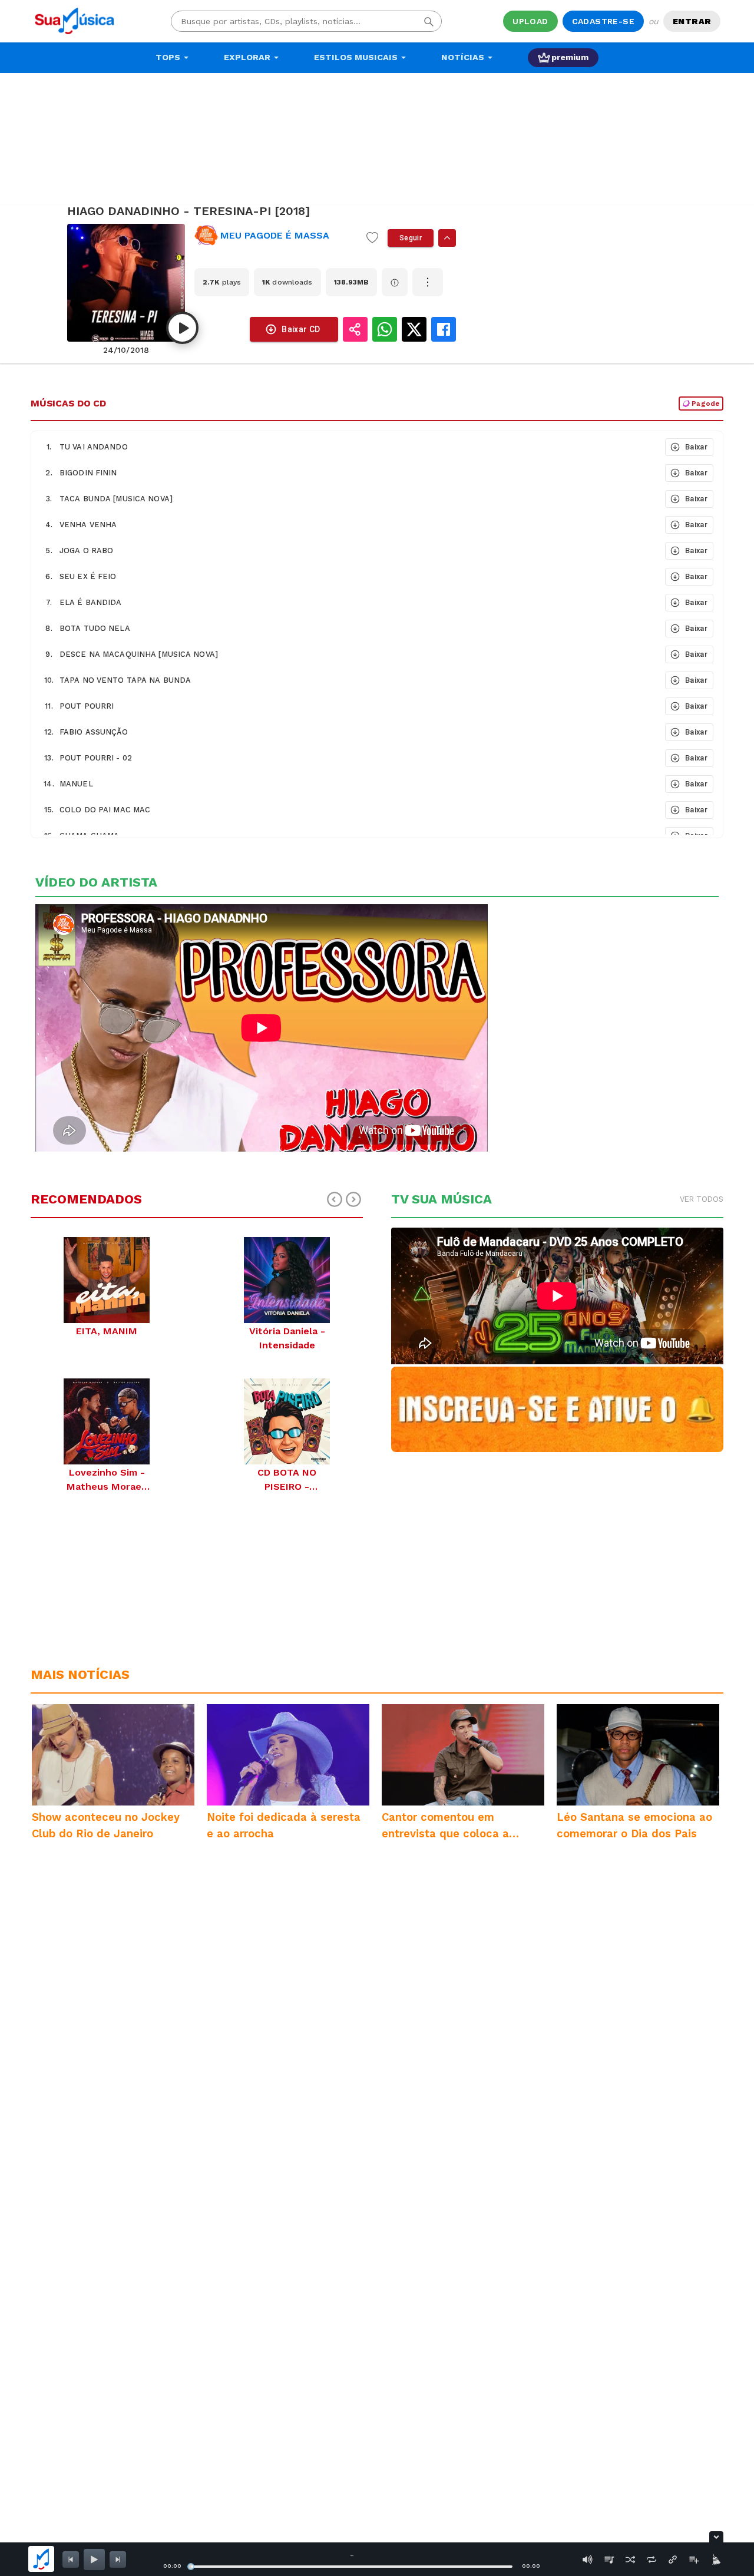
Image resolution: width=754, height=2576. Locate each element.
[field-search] (429, 21)
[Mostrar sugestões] (447, 238)
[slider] (191, 2567)
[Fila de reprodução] (609, 2560)
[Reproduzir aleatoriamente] (630, 2560)
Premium (570, 57)
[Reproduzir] (182, 328)
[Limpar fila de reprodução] (715, 2560)
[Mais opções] (428, 282)
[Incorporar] (673, 2560)
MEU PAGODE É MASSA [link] (275, 235)
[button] (347, 447)
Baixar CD (301, 329)
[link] (276, 236)
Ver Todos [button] (702, 1199)
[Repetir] (652, 2560)
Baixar (696, 447)
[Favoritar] (372, 238)
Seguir (411, 238)
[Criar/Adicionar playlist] (694, 2560)
